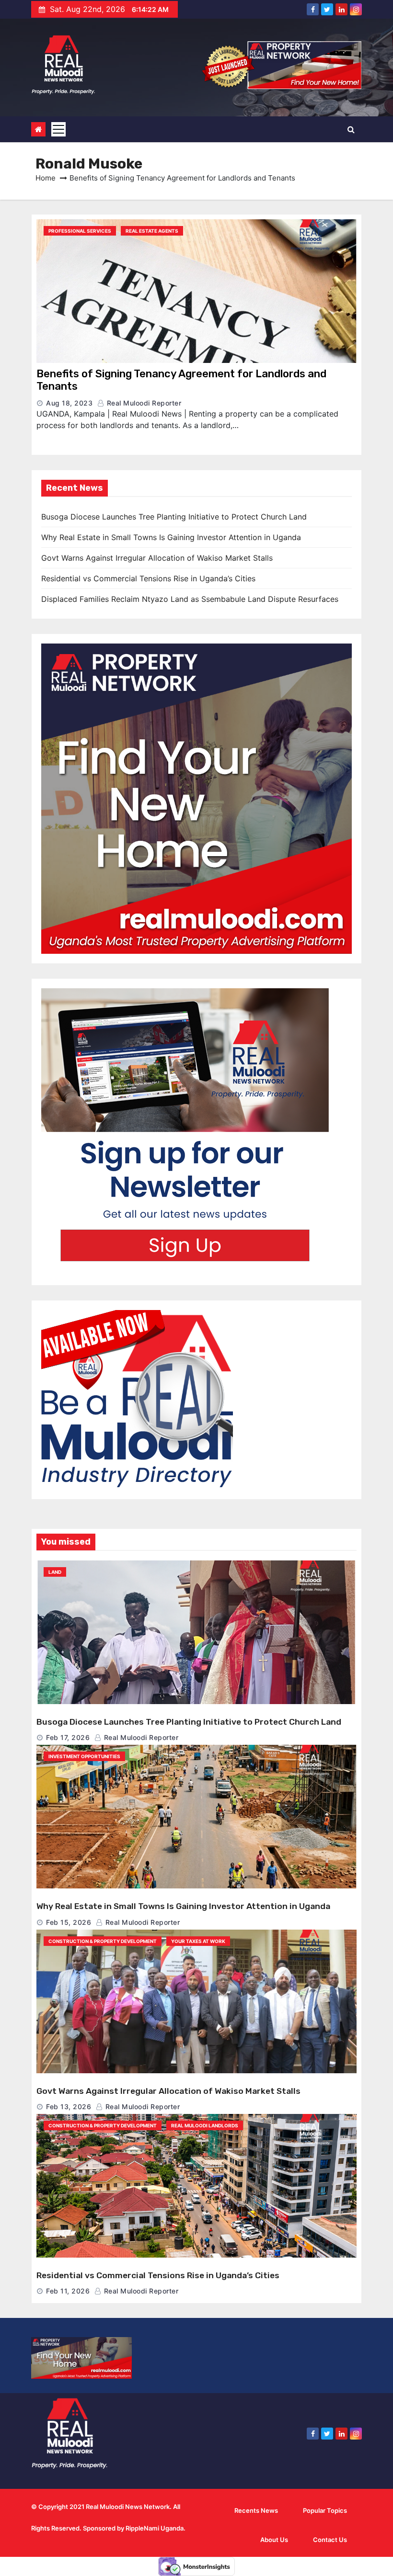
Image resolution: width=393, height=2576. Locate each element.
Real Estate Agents (152, 231)
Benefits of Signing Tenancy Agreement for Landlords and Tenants (181, 380)
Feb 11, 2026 (68, 2291)
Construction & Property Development (103, 1941)
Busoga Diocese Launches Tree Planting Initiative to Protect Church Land (174, 517)
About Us (274, 2540)
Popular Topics (325, 2510)
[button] (351, 129)
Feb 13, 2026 (69, 2107)
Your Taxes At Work (198, 1941)
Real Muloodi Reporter (143, 403)
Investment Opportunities (84, 1756)
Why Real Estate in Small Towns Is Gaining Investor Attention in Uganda (171, 537)
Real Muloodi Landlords (205, 2125)
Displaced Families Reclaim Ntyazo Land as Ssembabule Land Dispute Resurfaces (190, 599)
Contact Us (330, 2540)
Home (46, 178)
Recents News (256, 2510)
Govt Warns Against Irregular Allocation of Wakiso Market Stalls (157, 558)
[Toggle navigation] (58, 129)
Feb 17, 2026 (68, 1737)
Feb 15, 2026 (69, 1922)
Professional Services (80, 231)
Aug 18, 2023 (69, 403)
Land (55, 1572)
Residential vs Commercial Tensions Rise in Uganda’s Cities (148, 578)
